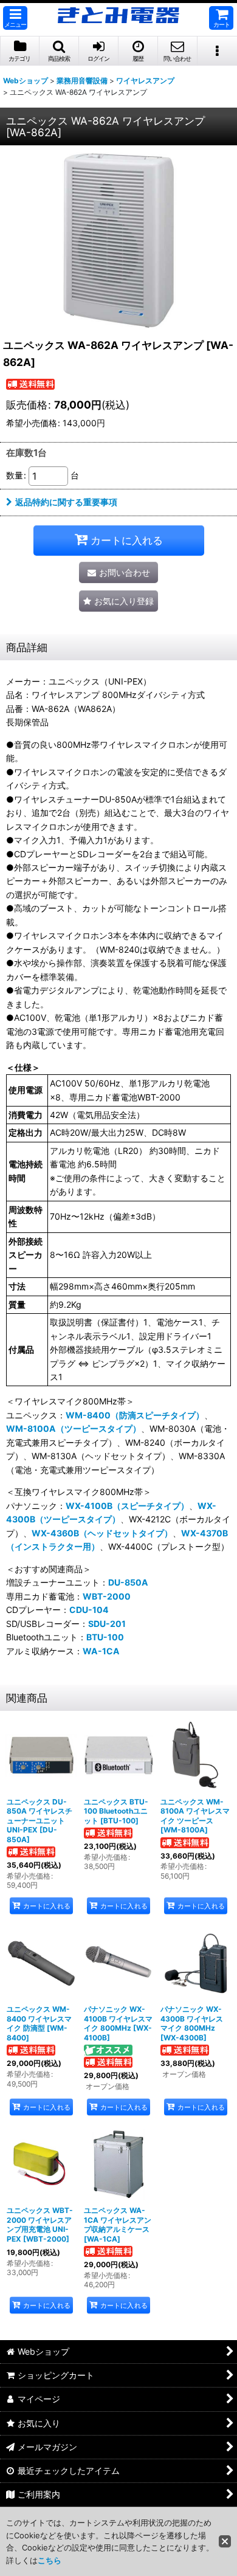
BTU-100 (105, 1637)
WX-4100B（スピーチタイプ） (127, 1506)
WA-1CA (101, 1651)
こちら (50, 2560)
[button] (15, 18)
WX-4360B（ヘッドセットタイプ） (102, 1533)
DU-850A (128, 1582)
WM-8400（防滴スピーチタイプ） (135, 1415)
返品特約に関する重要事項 (66, 502)
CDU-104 (89, 1610)
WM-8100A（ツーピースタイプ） (74, 1428)
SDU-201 (107, 1624)
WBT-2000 (107, 1596)
